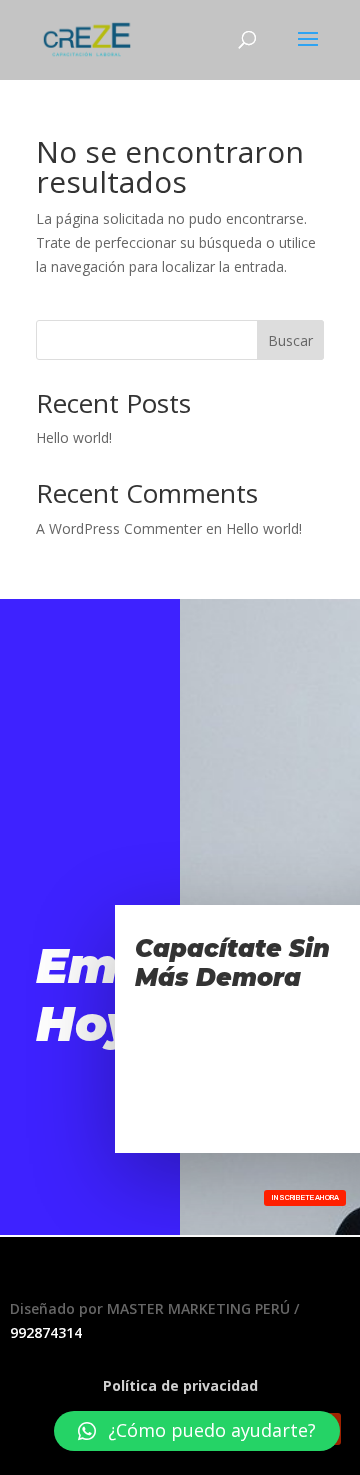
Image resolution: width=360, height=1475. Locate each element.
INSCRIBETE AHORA (305, 1198)
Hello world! (74, 437)
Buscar (290, 340)
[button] (197, 1431)
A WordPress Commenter (119, 528)
